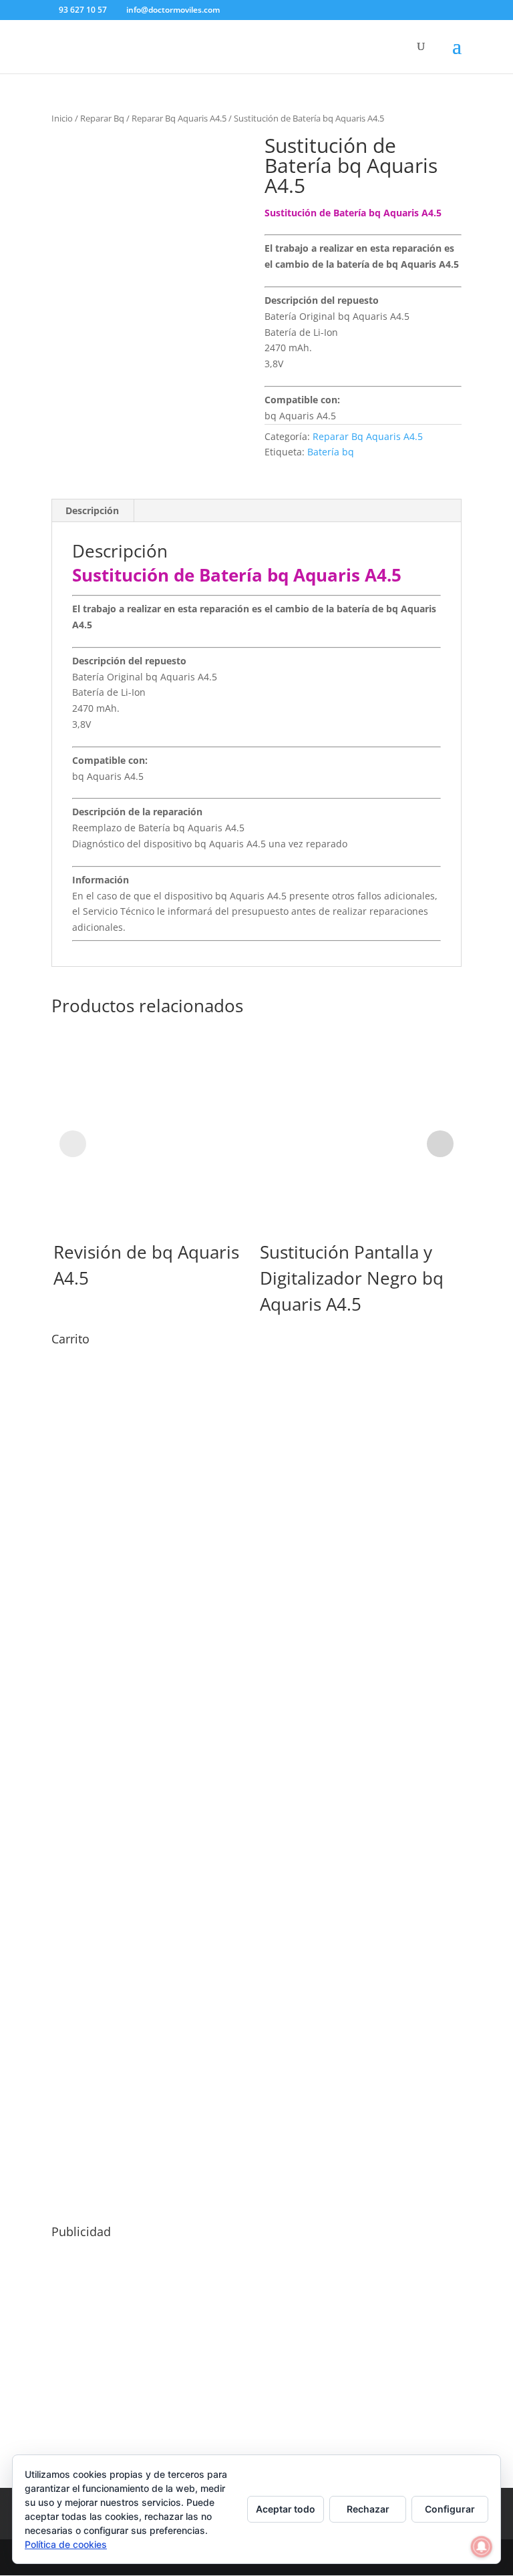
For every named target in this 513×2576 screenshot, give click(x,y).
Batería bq (331, 452)
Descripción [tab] (92, 510)
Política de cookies (66, 2544)
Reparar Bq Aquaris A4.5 (179, 118)
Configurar (450, 2509)
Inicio (62, 118)
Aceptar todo (286, 2509)
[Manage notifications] (482, 2547)
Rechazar (368, 2509)
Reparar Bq (102, 118)
